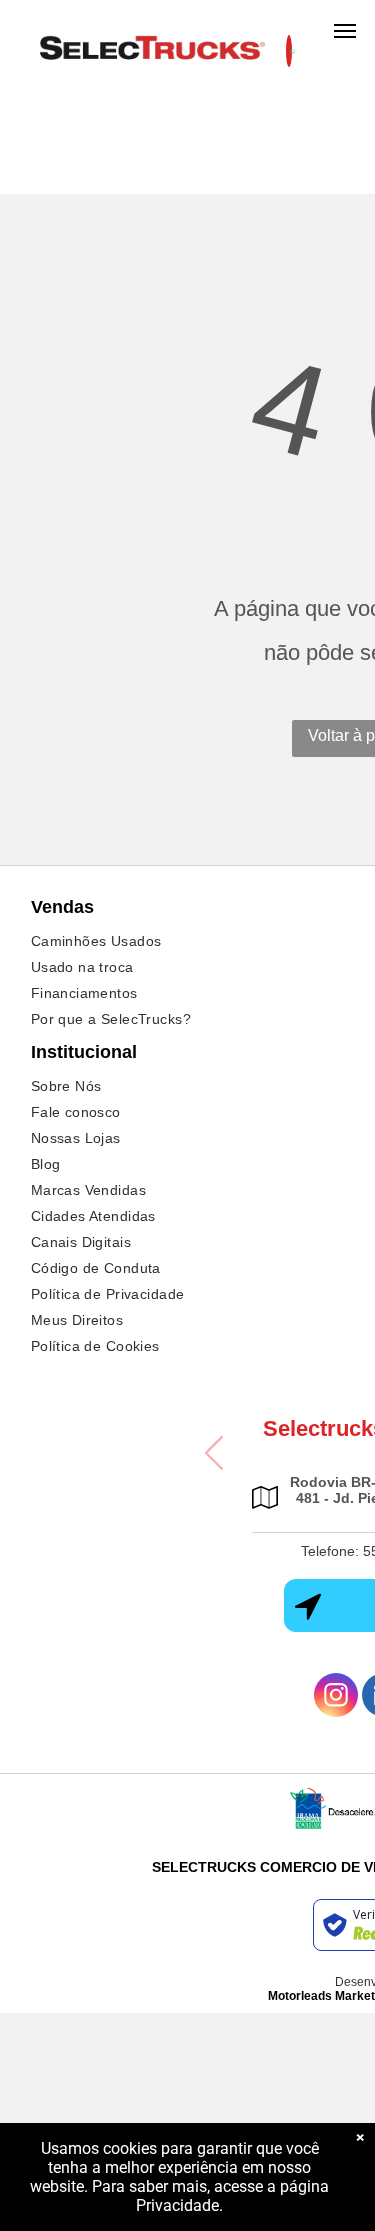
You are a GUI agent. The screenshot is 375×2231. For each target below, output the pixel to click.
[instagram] (336, 1697)
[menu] (345, 31)
